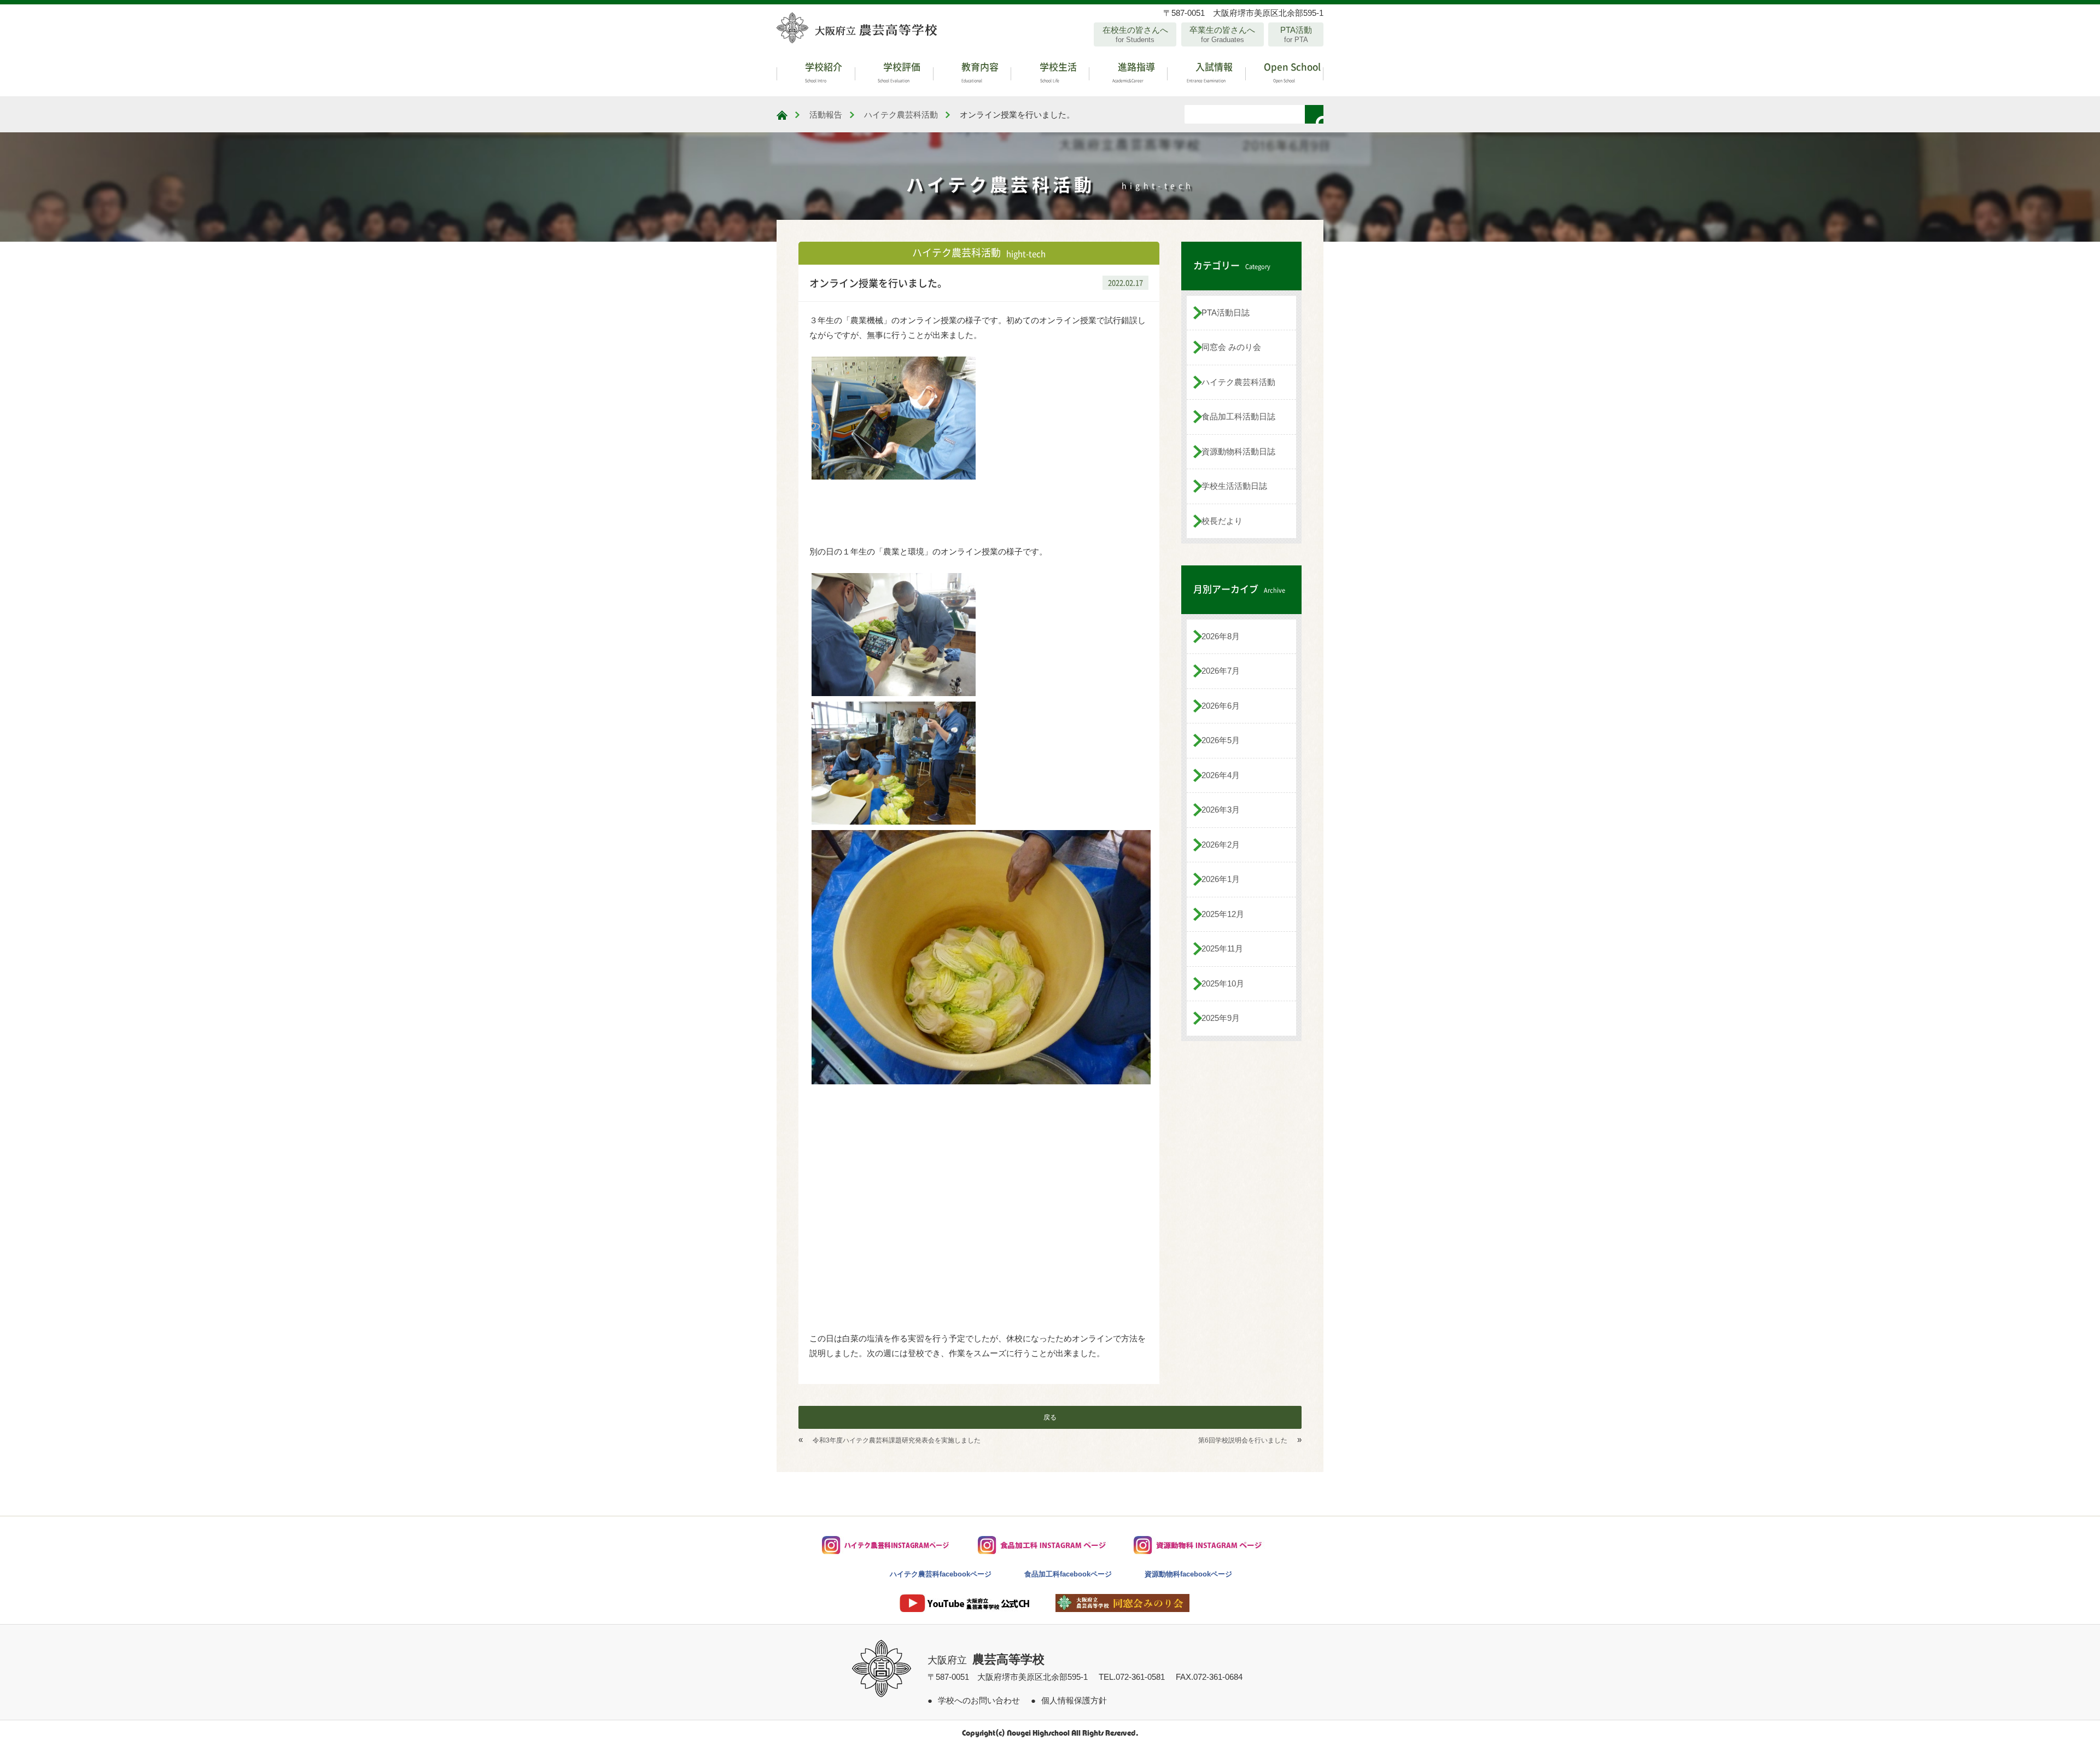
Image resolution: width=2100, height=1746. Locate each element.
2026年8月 (1221, 636)
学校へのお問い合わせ (979, 1700)
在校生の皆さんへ (1135, 34)
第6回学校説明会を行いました (1243, 1440)
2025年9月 (1221, 1018)
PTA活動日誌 (1226, 313)
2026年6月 (1221, 706)
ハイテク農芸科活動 (1238, 382)
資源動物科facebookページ (1188, 1574)
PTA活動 (1296, 34)
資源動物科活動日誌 (1238, 451)
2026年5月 (1221, 740)
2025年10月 (1223, 983)
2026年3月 (1221, 810)
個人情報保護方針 (1074, 1700)
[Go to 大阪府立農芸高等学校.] (782, 115)
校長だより (1222, 521)
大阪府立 (986, 1660)
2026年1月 (1221, 879)
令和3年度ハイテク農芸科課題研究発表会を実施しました (897, 1440)
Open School (1291, 71)
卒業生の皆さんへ (1222, 34)
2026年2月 (1221, 845)
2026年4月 (1221, 775)
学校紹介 (822, 71)
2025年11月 (1222, 948)
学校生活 (1057, 71)
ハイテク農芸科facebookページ (941, 1574)
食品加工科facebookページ (1068, 1574)
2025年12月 (1223, 914)
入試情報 (1210, 71)
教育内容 (979, 71)
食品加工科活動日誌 (1238, 416)
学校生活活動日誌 (1234, 486)
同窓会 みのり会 (1231, 347)
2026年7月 (1221, 671)
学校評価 (899, 71)
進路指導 (1134, 71)
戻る (1050, 1417)
